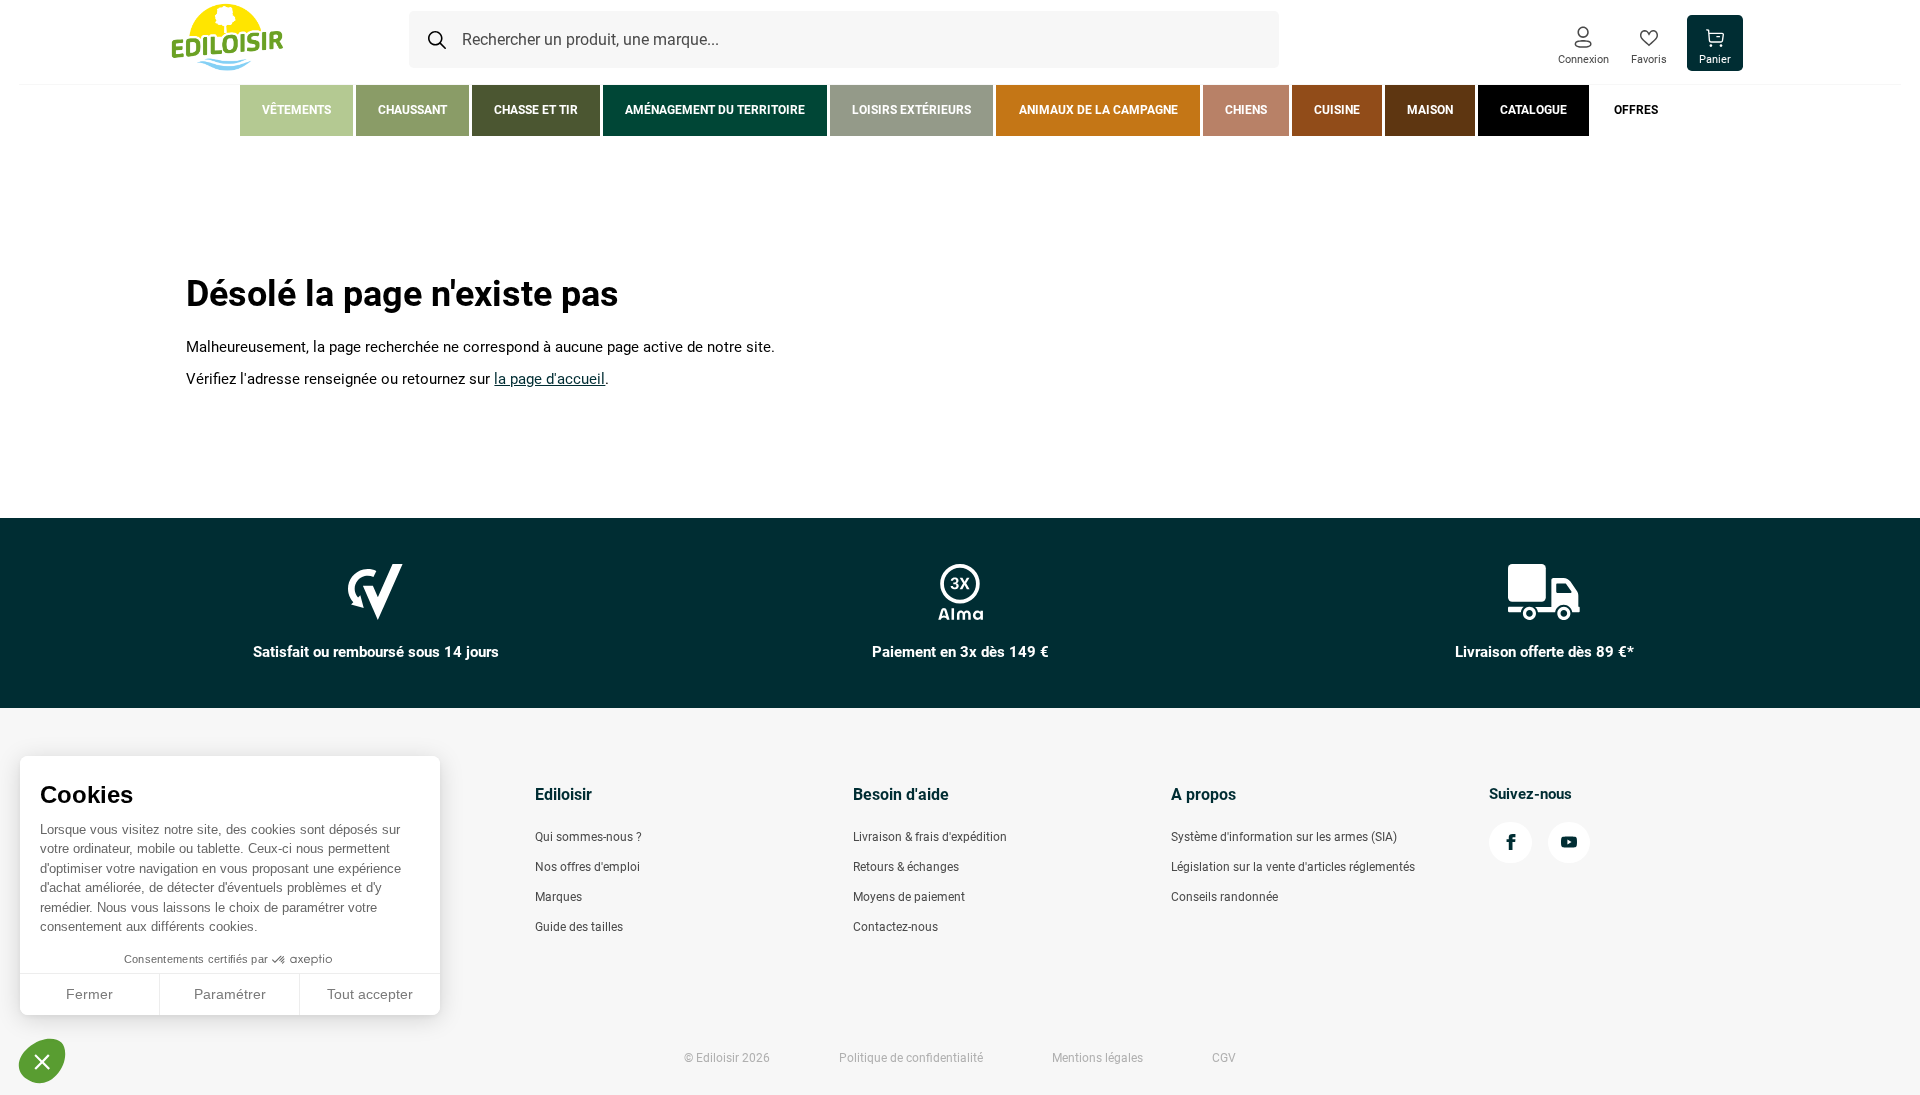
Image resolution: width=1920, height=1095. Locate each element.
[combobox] (844, 40)
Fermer (89, 994)
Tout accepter (370, 994)
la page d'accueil (549, 379)
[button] (42, 1061)
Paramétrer (230, 994)
